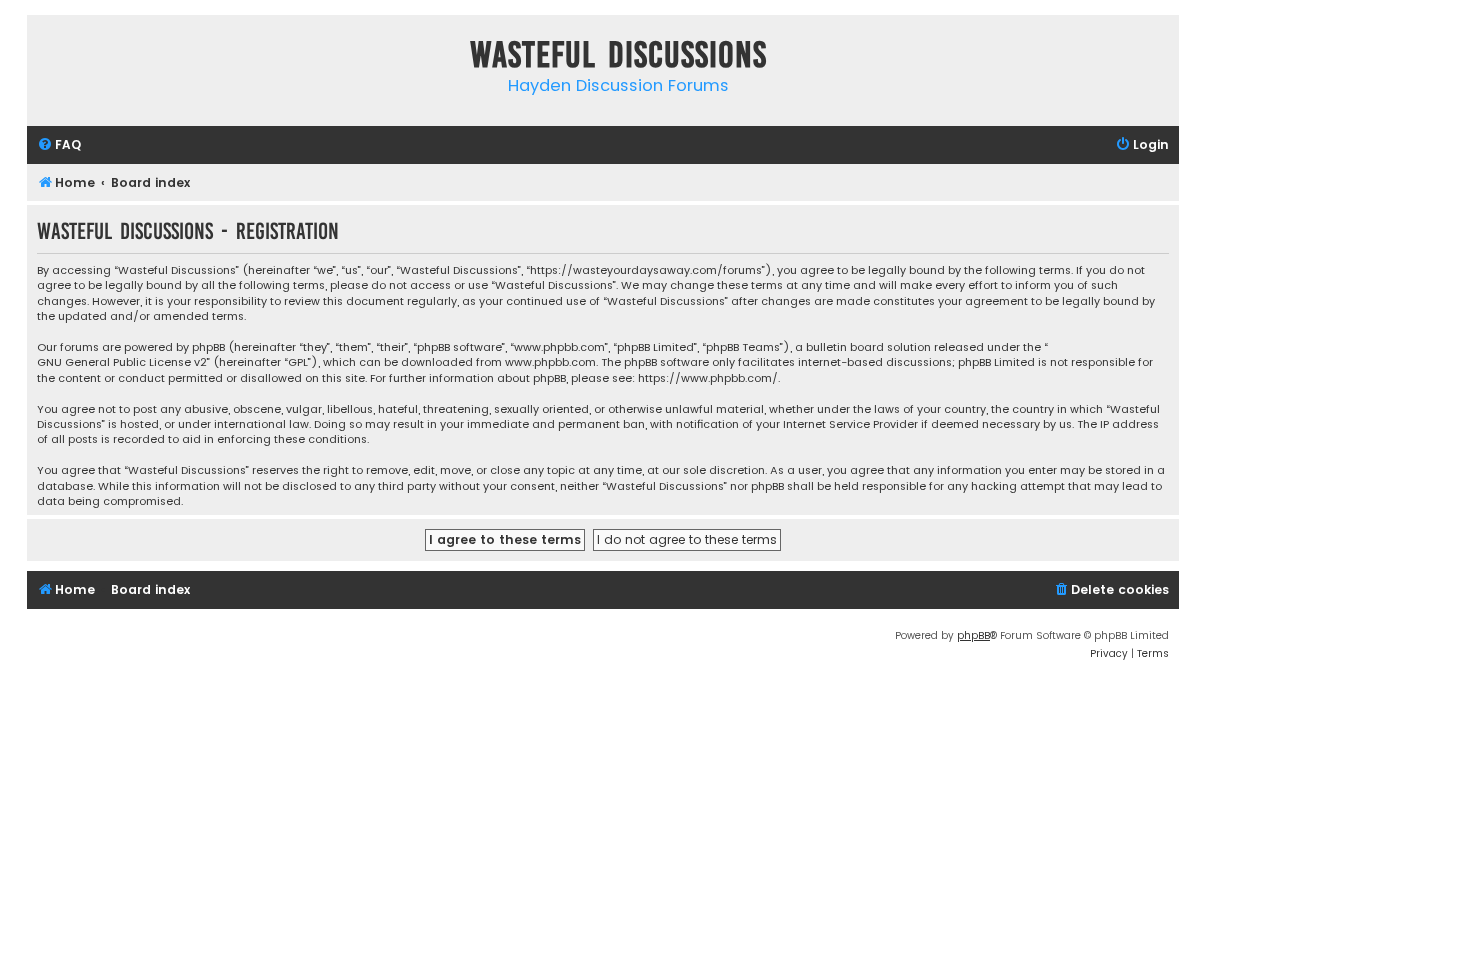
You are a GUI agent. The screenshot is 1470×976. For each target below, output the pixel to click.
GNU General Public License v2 (122, 362)
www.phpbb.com (550, 362)
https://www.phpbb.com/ (708, 378)
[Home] (47, 58)
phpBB (973, 635)
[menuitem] (59, 145)
